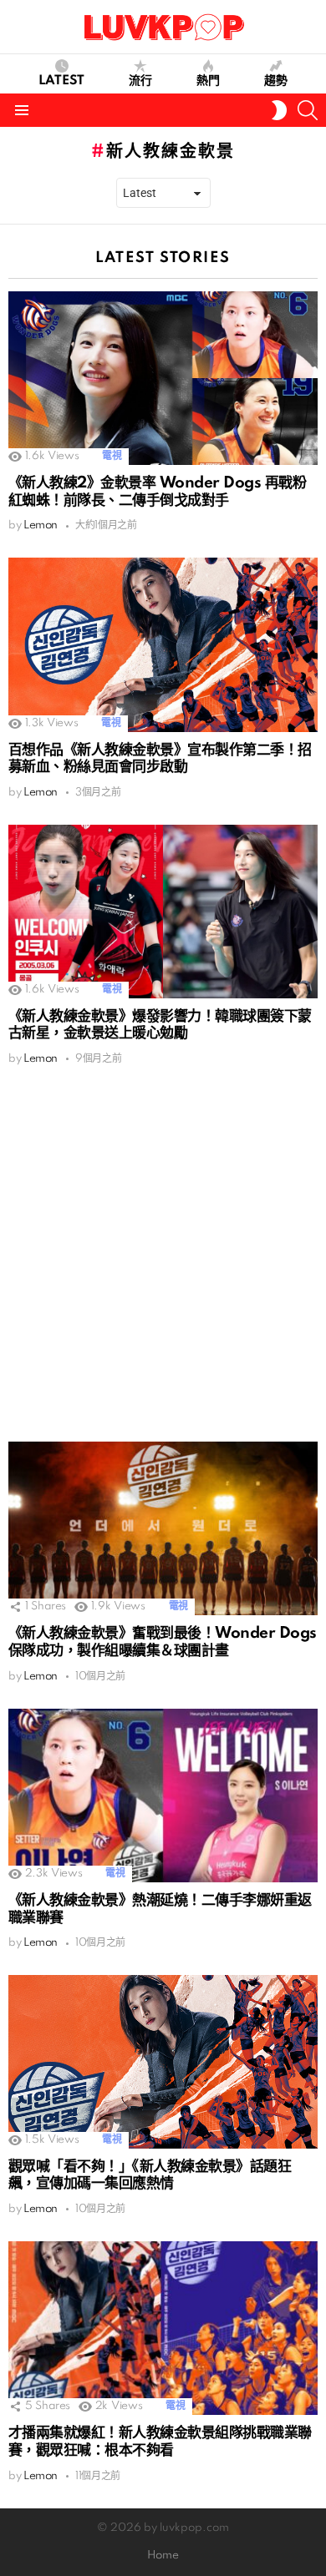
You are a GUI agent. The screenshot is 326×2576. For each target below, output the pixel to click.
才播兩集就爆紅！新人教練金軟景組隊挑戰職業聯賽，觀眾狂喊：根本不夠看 (160, 2442)
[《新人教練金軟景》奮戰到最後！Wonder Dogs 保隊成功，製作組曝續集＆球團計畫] (163, 1528)
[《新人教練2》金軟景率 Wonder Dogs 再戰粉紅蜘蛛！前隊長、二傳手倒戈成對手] (163, 378)
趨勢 (276, 81)
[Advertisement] (163, 1254)
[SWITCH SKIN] (279, 110)
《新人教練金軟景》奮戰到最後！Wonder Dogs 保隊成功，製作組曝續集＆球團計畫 (163, 1642)
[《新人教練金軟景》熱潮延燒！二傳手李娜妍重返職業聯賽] (163, 1796)
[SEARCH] (308, 110)
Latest (61, 81)
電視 (112, 456)
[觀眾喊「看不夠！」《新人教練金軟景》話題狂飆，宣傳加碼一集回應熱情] (163, 2062)
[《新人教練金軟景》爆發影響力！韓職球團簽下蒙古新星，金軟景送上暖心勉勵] (163, 912)
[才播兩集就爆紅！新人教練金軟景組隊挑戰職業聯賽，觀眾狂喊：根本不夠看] (163, 2328)
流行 (140, 81)
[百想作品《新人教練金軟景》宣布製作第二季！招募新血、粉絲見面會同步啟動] (163, 644)
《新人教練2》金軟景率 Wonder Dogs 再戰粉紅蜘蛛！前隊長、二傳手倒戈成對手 (157, 492)
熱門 (208, 81)
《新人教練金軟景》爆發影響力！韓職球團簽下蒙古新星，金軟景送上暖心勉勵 (160, 1025)
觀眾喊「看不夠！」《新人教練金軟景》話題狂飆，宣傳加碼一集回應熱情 (150, 2175)
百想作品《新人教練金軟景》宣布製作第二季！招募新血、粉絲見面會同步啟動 (160, 759)
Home (163, 2556)
